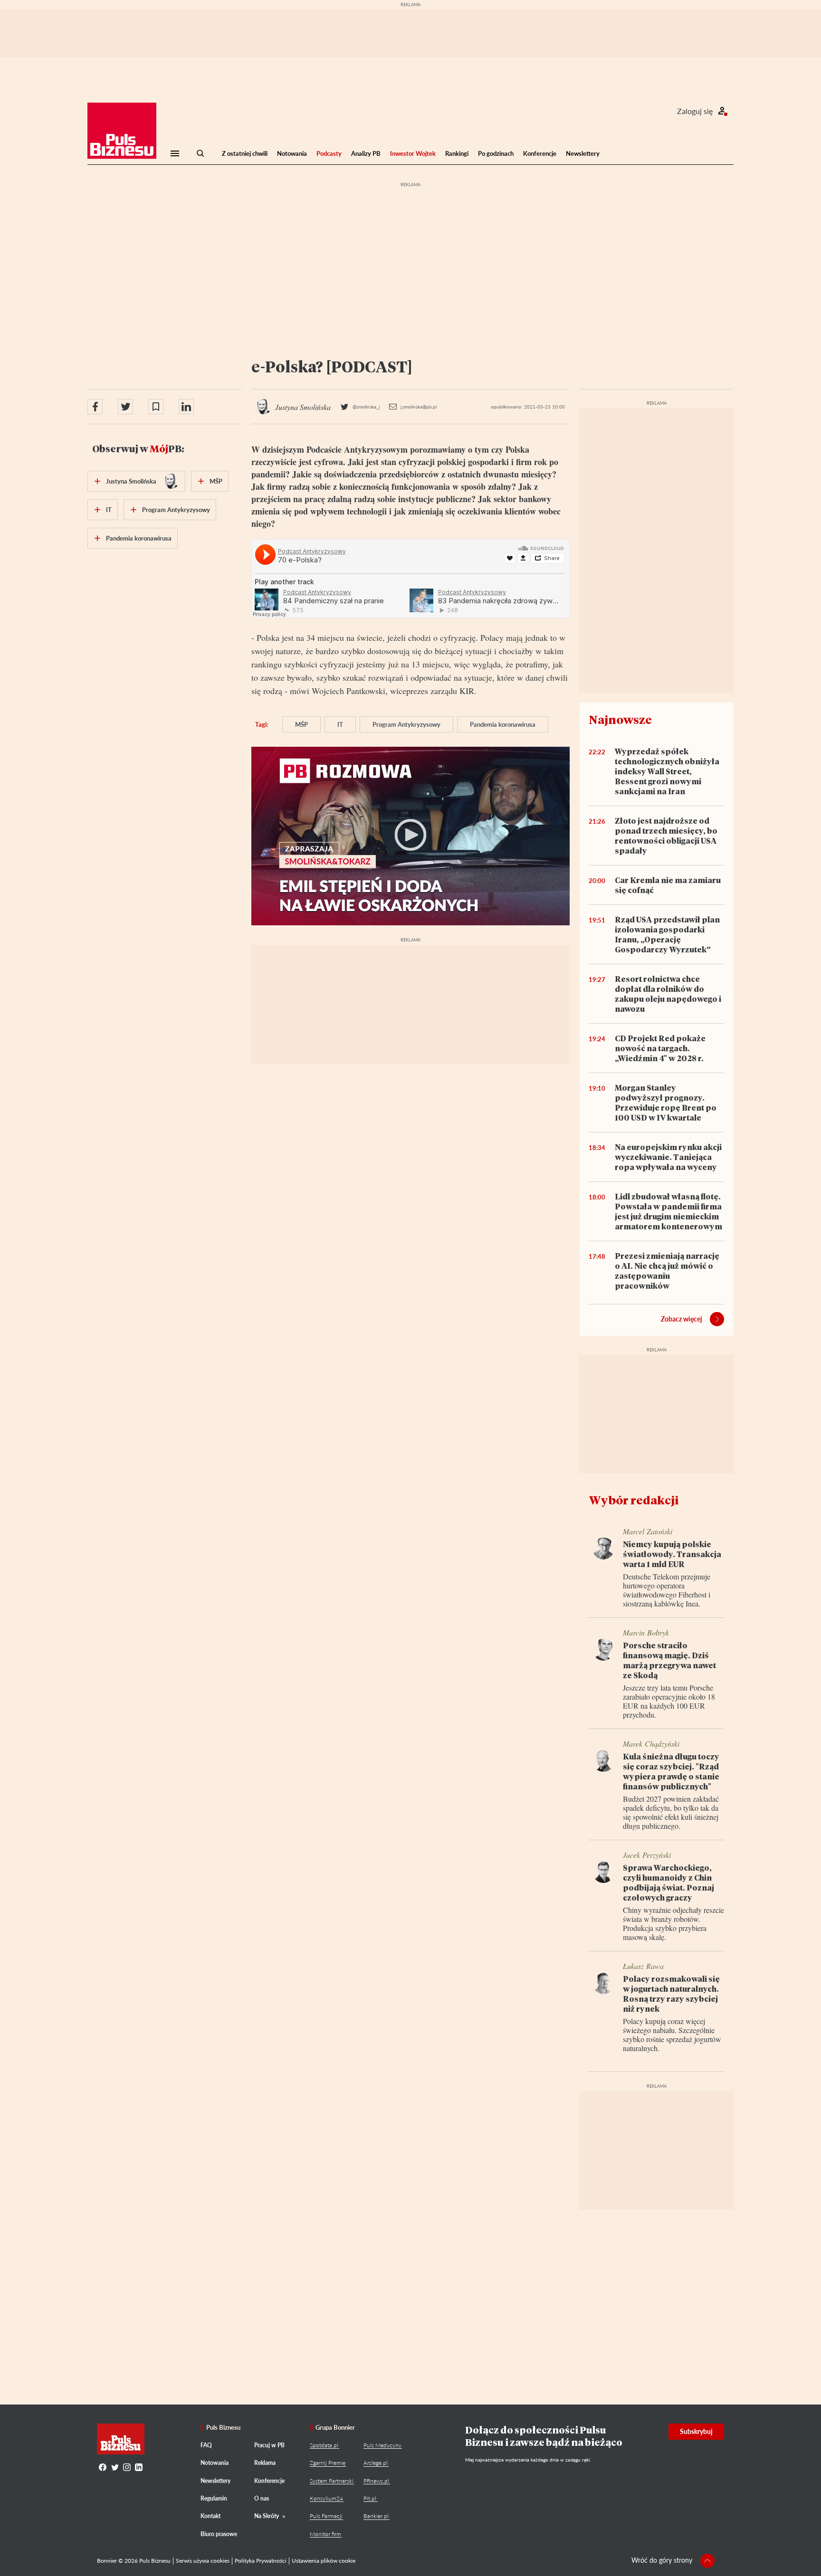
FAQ (206, 2445)
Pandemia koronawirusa (503, 724)
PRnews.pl (376, 2481)
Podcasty (329, 153)
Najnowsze (620, 719)
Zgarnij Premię (328, 2463)
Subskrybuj (696, 2431)
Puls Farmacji (326, 2516)
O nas (262, 2498)
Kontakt (210, 2516)
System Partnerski (332, 2481)
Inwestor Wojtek (413, 153)
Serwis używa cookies (203, 2561)
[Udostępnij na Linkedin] (186, 407)
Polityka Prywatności (261, 2561)
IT (340, 724)
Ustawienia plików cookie (324, 2561)
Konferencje (540, 153)
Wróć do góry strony (662, 2560)
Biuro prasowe (219, 2534)
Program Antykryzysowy (406, 724)
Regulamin (214, 2498)
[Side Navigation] (175, 153)
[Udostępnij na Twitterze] (125, 407)
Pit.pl (370, 2498)
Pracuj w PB (269, 2445)
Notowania (292, 153)
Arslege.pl (376, 2463)
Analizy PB (366, 153)
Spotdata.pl (324, 2445)
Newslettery (583, 153)
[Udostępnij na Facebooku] (95, 407)
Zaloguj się (695, 111)
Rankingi (457, 153)
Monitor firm (325, 2534)
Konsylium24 (326, 2498)
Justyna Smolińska (131, 481)
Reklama (265, 2463)
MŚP (301, 724)
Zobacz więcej (682, 1319)
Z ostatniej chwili (245, 153)
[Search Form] (200, 153)
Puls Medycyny (382, 2445)
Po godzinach (496, 153)
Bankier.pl (376, 2516)
